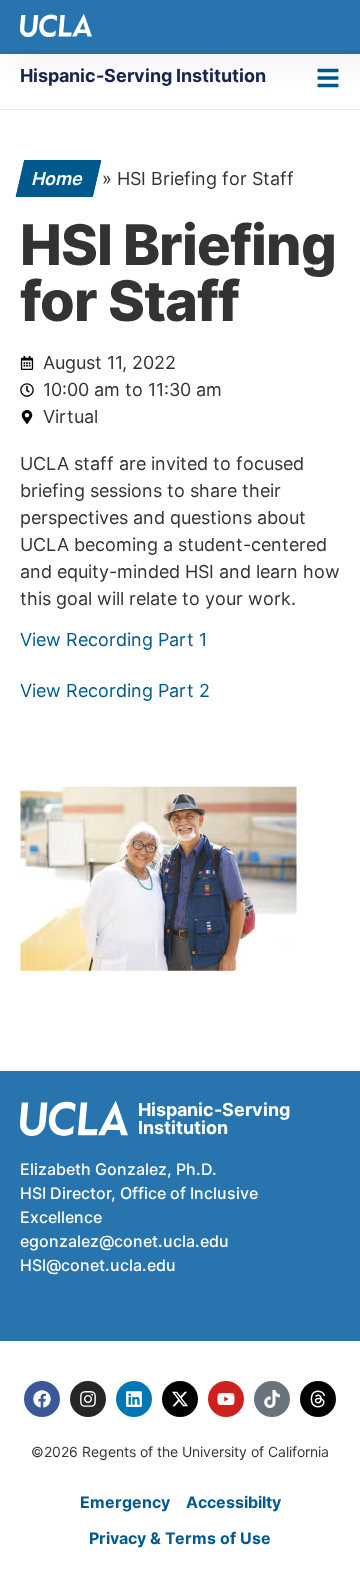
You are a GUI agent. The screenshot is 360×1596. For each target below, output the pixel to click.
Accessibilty (233, 1502)
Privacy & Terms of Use (180, 1538)
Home (59, 178)
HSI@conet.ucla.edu (98, 1265)
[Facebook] (42, 1399)
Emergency (125, 1502)
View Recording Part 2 (115, 690)
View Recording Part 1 (113, 639)
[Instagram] (88, 1399)
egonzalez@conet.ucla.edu (124, 1241)
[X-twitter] (180, 1399)
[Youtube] (226, 1399)
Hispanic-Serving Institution (143, 75)
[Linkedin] (134, 1399)
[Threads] (318, 1399)
